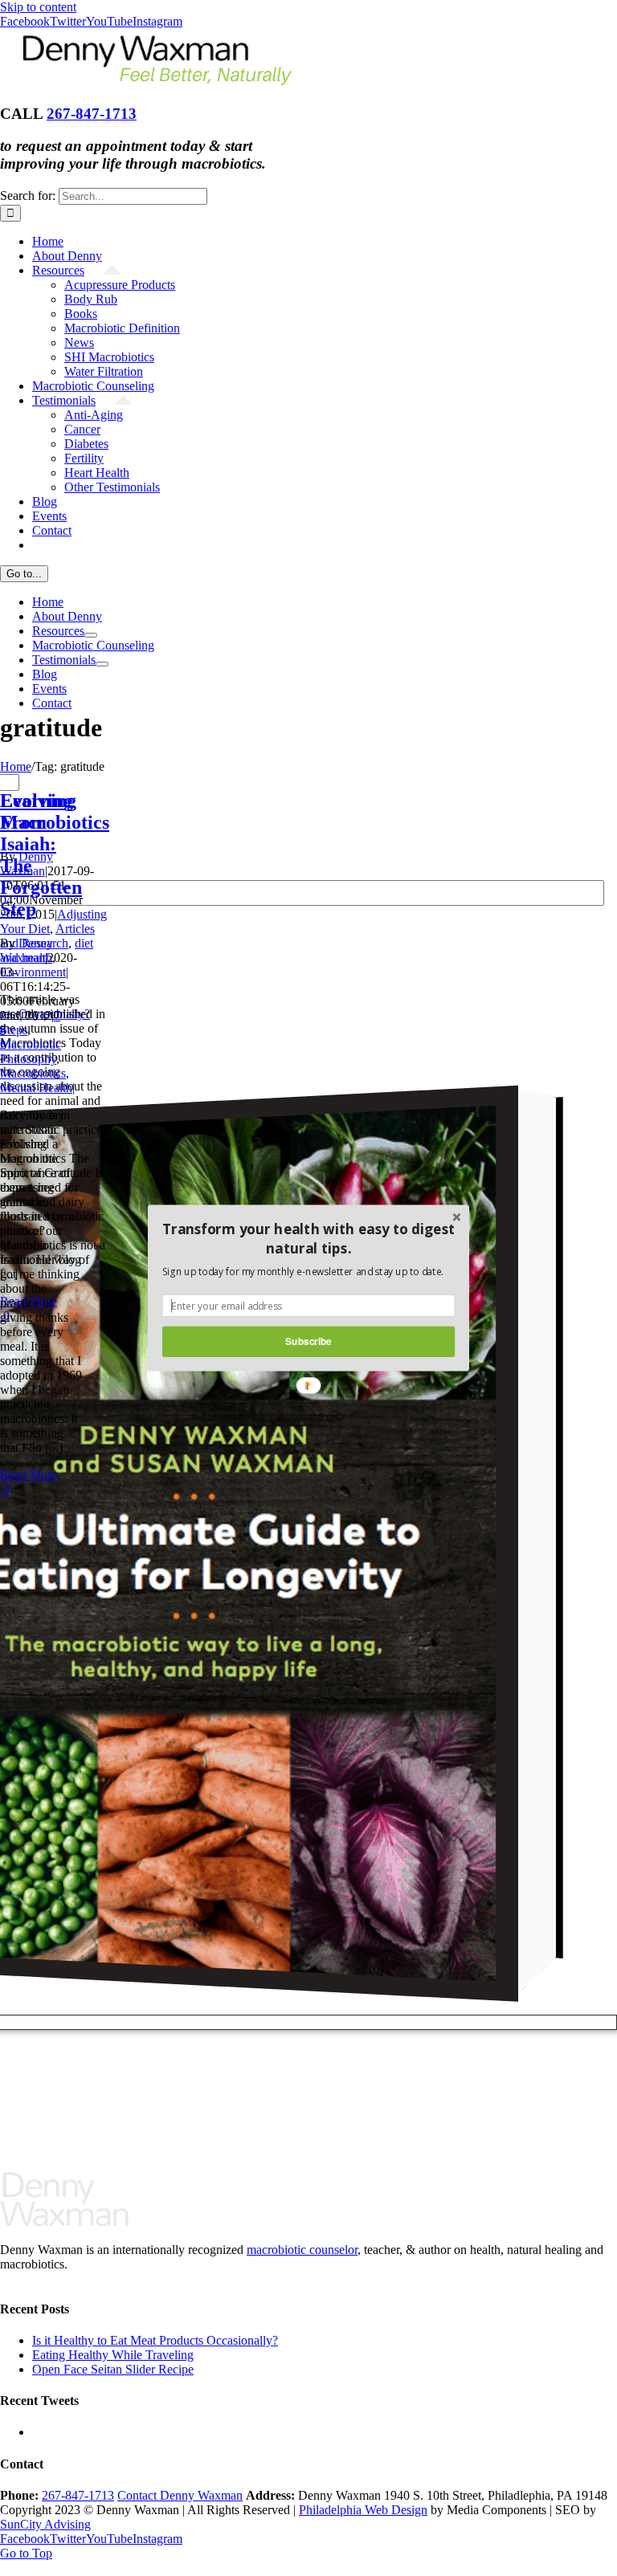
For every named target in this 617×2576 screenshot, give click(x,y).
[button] (308, 1239)
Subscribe (308, 1341)
